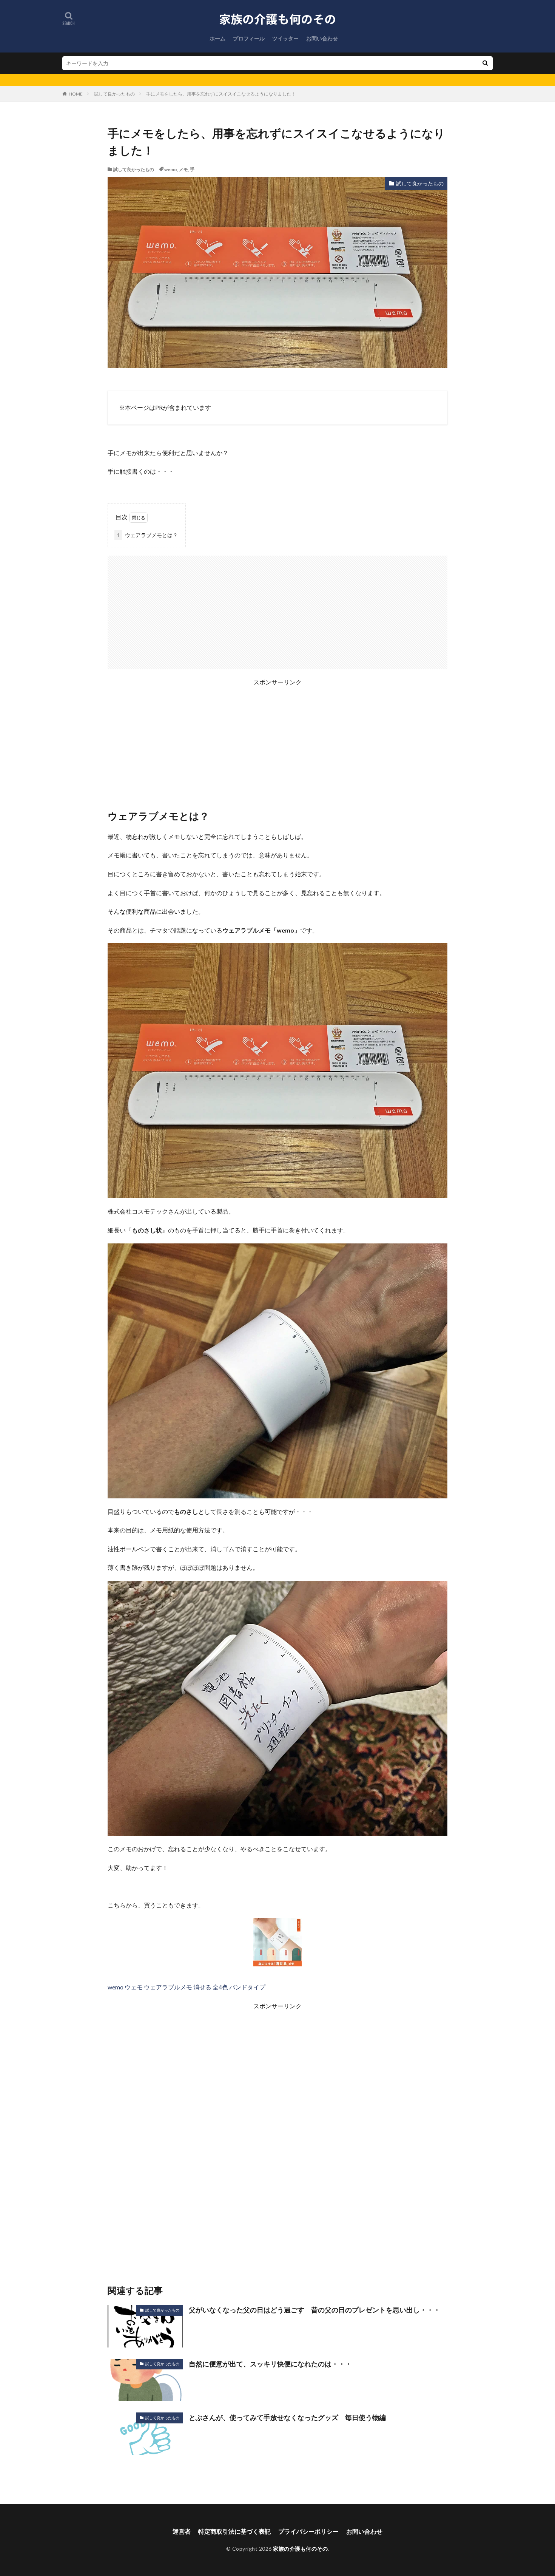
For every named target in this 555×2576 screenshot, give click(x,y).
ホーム (217, 38)
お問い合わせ (322, 38)
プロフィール (249, 38)
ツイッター (285, 38)
